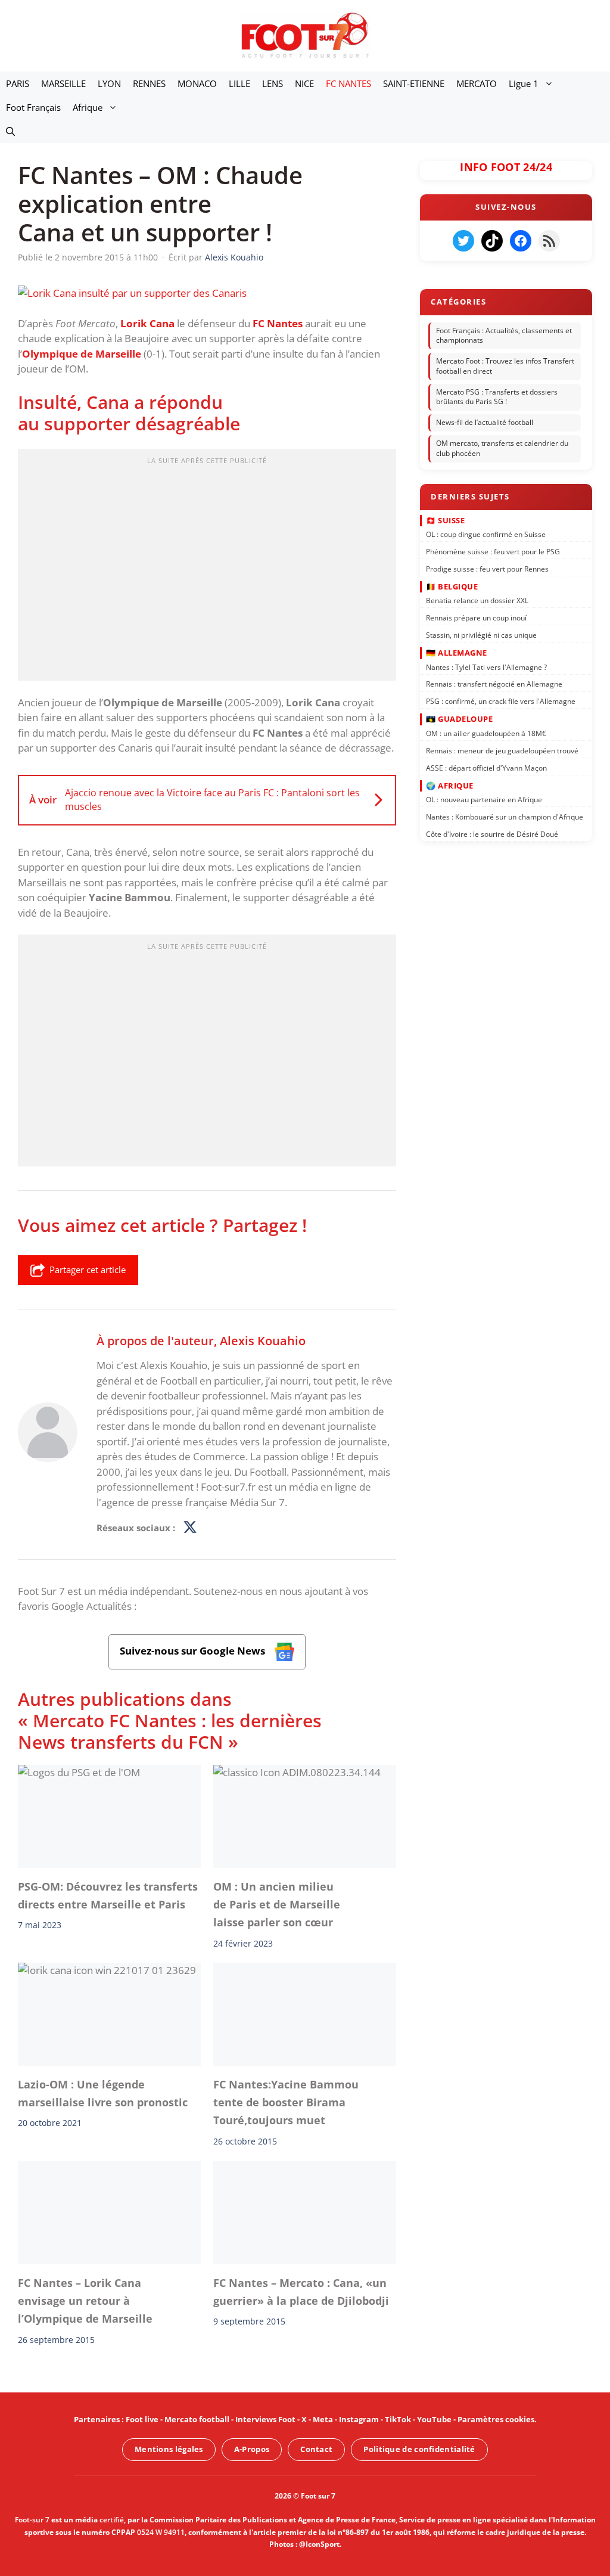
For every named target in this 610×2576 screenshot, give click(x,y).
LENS (273, 83)
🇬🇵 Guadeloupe (459, 719)
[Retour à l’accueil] (305, 35)
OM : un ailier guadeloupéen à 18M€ (486, 733)
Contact (316, 2449)
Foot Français (33, 107)
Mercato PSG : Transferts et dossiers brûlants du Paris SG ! (497, 397)
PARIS (18, 83)
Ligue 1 (524, 83)
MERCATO (477, 83)
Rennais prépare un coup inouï (476, 618)
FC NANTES (348, 83)
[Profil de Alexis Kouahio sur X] (190, 1528)
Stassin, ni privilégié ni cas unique (481, 635)
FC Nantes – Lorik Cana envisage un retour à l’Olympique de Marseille (85, 2300)
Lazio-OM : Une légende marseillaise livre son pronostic (103, 2093)
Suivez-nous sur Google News (194, 1651)
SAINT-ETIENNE (414, 83)
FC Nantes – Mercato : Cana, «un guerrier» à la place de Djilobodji (301, 2291)
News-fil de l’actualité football (485, 422)
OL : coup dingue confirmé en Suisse (486, 534)
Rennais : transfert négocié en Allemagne (494, 684)
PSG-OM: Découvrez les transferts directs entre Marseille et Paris (108, 1895)
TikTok (398, 2419)
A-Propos (252, 2449)
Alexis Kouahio (263, 1340)
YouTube (434, 2419)
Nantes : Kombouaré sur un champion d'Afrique (505, 817)
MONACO (197, 83)
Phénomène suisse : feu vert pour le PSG (493, 552)
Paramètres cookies (496, 2419)
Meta (323, 2419)
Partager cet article (88, 1270)
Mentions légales (169, 2449)
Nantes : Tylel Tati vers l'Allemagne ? (486, 667)
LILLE (239, 83)
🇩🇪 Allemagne (457, 653)
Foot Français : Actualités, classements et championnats (504, 336)
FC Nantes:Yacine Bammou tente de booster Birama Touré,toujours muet (286, 2102)
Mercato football (197, 2419)
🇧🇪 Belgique (452, 586)
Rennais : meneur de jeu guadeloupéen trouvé (502, 750)
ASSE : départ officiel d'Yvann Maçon (486, 767)
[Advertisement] (207, 569)
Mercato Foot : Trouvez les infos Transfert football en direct (505, 366)
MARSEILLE (63, 83)
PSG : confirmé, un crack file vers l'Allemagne (501, 701)
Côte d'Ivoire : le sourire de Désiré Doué (492, 834)
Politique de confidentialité (419, 2449)
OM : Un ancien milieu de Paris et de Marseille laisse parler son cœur (277, 1904)
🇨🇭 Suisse (445, 520)
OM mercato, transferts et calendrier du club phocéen (502, 448)
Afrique (88, 107)
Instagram (359, 2419)
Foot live (142, 2419)
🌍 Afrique (450, 785)
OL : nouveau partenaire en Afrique (484, 800)
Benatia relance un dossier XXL (477, 600)
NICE (304, 83)
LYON (109, 83)
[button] (10, 131)
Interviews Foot (265, 2419)
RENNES (149, 83)
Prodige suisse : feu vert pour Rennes (487, 568)
